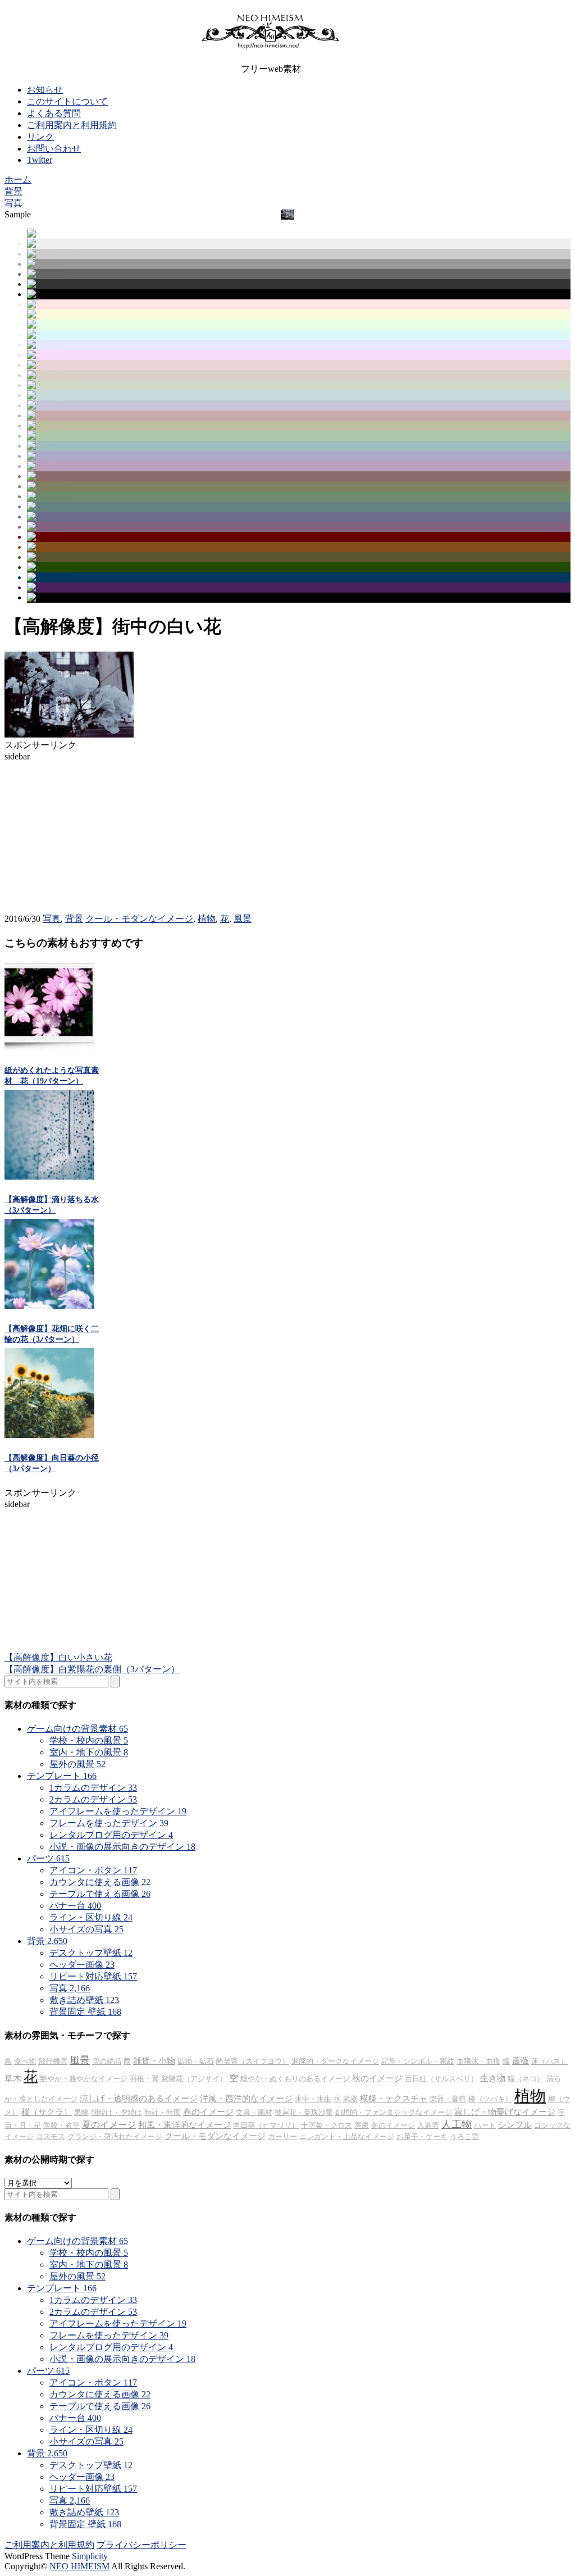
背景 (74, 919)
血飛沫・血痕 (478, 2061)
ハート (485, 2125)
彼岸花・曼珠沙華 (304, 2112)
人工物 (457, 2124)
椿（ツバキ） (490, 2099)
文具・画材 (254, 2112)
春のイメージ (208, 2112)
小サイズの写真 (86, 1929)
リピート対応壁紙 (93, 1976)
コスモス (51, 2136)
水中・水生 (313, 2099)
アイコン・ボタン (93, 1870)
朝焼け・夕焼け (117, 2112)
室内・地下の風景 (89, 1752)
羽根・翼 (144, 2079)
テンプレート (62, 1776)
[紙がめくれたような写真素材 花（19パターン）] (49, 1047)
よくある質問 (54, 113)
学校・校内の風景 (89, 1740)
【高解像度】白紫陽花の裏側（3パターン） (92, 1669)
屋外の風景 (77, 1764)
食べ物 (25, 2061)
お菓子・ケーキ (422, 2136)
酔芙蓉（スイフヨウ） (253, 2061)
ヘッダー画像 (82, 1965)
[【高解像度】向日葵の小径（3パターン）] (49, 1435)
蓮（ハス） (549, 2061)
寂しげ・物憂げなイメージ (505, 2112)
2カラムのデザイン (93, 1799)
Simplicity (90, 2556)
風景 (243, 919)
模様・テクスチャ (394, 2099)
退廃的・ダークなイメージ (335, 2061)
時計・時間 (163, 2112)
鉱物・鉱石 (196, 2061)
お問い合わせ (54, 149)
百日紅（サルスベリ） (441, 2079)
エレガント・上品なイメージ (347, 2136)
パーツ (48, 1858)
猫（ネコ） (526, 2079)
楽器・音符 (448, 2099)
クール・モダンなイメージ (139, 919)
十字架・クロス (327, 2125)
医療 (362, 2125)
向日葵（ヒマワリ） (266, 2125)
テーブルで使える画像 (100, 1894)
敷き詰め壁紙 (84, 2000)
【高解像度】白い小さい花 (58, 1657)
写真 (52, 919)
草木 (13, 2078)
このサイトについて (67, 101)
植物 (207, 919)
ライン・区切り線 (91, 1917)
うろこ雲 (464, 2136)
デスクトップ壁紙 (91, 1953)
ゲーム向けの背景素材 (77, 1729)
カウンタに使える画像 (100, 1882)
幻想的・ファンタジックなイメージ (394, 2112)
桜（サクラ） (47, 2112)
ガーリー (282, 2136)
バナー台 (75, 1906)
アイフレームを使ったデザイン (118, 1811)
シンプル (515, 2125)
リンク (40, 137)
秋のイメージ (377, 2078)
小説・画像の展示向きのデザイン (122, 1847)
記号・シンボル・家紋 (418, 2061)
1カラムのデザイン (93, 1788)
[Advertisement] (89, 832)
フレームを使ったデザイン (109, 1823)
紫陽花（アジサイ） (194, 2079)
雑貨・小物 (154, 2061)
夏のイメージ (109, 2125)
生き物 (493, 2078)
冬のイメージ (393, 2125)
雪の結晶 (107, 2061)
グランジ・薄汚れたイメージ (115, 2136)
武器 (350, 2099)
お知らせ (45, 90)
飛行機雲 (53, 2061)
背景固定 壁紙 (85, 2012)
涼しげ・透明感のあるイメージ (139, 2099)
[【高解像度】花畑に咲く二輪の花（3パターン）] (49, 1306)
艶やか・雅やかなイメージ (84, 2079)
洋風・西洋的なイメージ (246, 2099)
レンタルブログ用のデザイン (111, 1835)
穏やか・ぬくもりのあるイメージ (295, 2079)
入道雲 (428, 2125)
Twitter (40, 160)
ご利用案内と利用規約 (72, 125)
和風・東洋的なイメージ (184, 2125)
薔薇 (521, 2061)
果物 (81, 2112)
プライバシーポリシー (142, 2545)
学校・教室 (61, 2125)
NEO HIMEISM (79, 2566)
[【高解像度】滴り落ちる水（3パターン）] (49, 1177)
